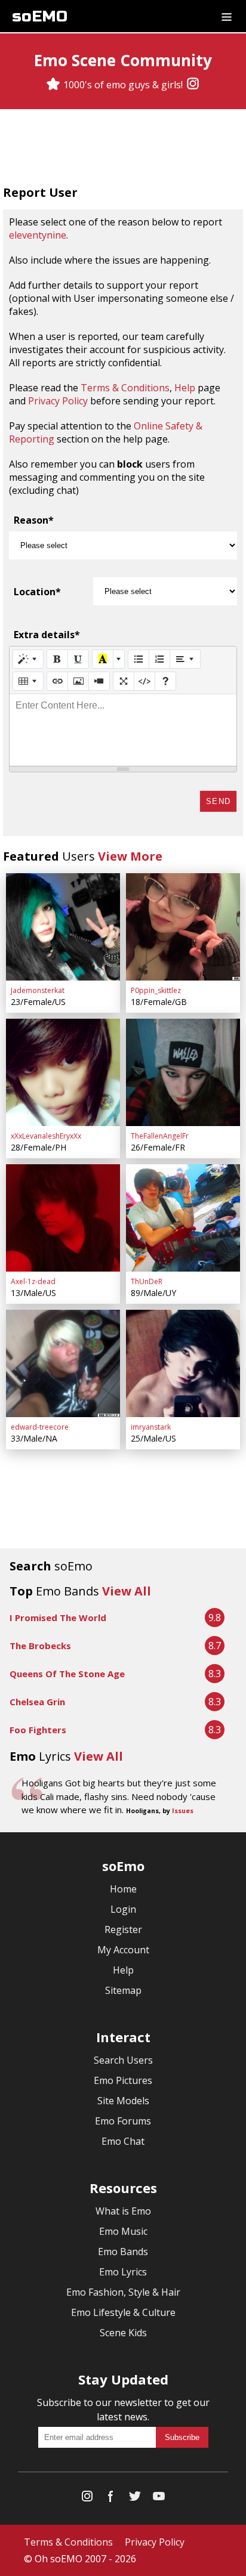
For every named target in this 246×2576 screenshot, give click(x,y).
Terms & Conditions (125, 388)
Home (123, 1889)
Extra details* (47, 635)
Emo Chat (123, 2141)
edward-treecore (40, 1427)
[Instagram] (193, 85)
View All (127, 1591)
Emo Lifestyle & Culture (123, 2312)
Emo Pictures (123, 2080)
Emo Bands (123, 2252)
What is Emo (123, 2211)
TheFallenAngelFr (160, 1136)
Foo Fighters (38, 1730)
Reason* (34, 520)
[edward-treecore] (63, 1363)
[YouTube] (159, 2499)
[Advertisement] (123, 149)
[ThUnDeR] (183, 1218)
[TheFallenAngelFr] (183, 1072)
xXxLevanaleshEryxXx (46, 1136)
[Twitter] (135, 2499)
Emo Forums (123, 2121)
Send (218, 801)
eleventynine (38, 235)
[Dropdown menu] (227, 16)
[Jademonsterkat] (63, 927)
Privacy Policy (58, 401)
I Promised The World (58, 1618)
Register (123, 1929)
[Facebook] (111, 2499)
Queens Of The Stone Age (67, 1674)
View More (130, 856)
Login (123, 1909)
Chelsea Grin (37, 1702)
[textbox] (123, 730)
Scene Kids (123, 2333)
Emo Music (123, 2231)
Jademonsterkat (38, 990)
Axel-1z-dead (33, 1281)
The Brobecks (40, 1646)
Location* (37, 592)
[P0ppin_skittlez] (183, 927)
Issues (183, 1811)
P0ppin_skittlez (156, 990)
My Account (123, 1950)
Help (185, 388)
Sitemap (123, 1990)
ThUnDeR (147, 1281)
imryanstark (151, 1427)
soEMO (40, 16)
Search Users (123, 2060)
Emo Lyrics (123, 2272)
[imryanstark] (183, 1363)
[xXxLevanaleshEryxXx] (63, 1072)
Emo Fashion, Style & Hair (123, 2292)
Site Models (123, 2101)
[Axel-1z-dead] (63, 1218)
